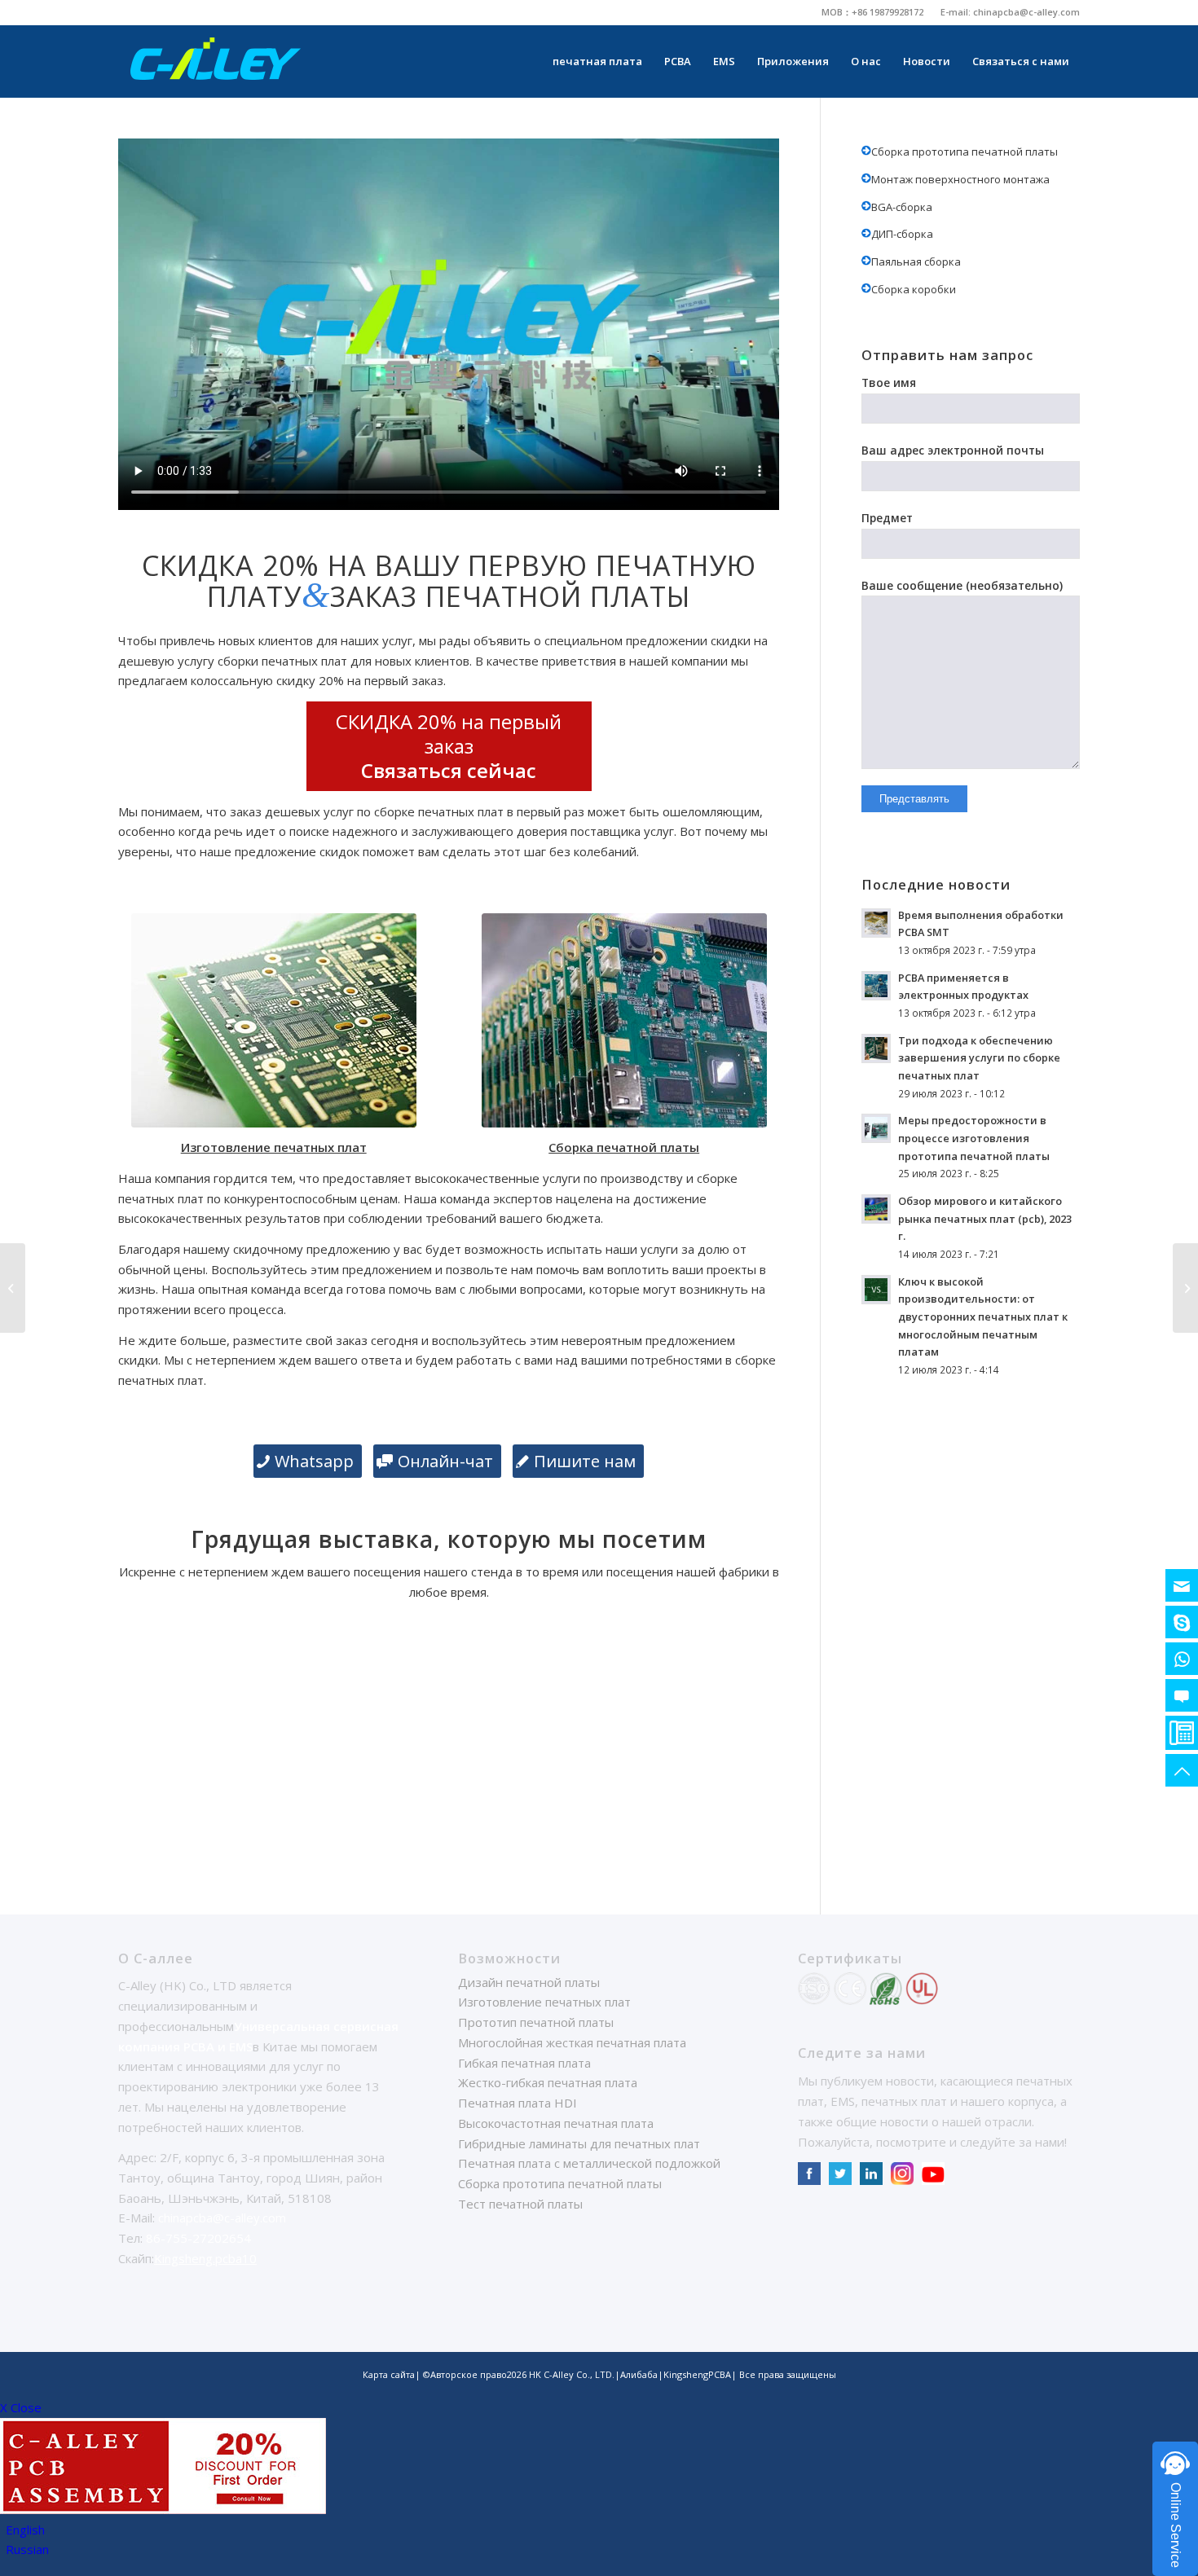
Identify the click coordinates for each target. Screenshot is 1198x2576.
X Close (21, 2407)
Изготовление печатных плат (544, 2002)
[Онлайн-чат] (1182, 1695)
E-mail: (957, 12)
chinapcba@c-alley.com (1026, 12)
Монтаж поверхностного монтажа (960, 179)
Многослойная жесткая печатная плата (572, 2042)
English (25, 2530)
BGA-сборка (902, 207)
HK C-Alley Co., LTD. (572, 2374)
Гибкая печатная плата (524, 2063)
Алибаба (639, 2374)
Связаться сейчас (449, 770)
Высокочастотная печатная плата (556, 2123)
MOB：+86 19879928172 (872, 12)
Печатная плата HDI (518, 2103)
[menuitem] (873, 12)
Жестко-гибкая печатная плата (548, 2082)
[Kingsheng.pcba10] (1182, 1622)
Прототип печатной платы (536, 2022)
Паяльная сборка (916, 262)
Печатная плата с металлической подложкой (589, 2163)
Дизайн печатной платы (529, 1982)
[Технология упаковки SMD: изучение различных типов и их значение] (13, 1288)
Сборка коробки (914, 289)
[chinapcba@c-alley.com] (1182, 1585)
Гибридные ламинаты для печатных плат (579, 2143)
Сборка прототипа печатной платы (965, 152)
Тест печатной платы (520, 2204)
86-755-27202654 (198, 2238)
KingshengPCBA (697, 2374)
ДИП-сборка (902, 234)
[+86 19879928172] (1182, 1659)
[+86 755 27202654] (1182, 1733)
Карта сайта (389, 2374)
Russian (27, 2549)
